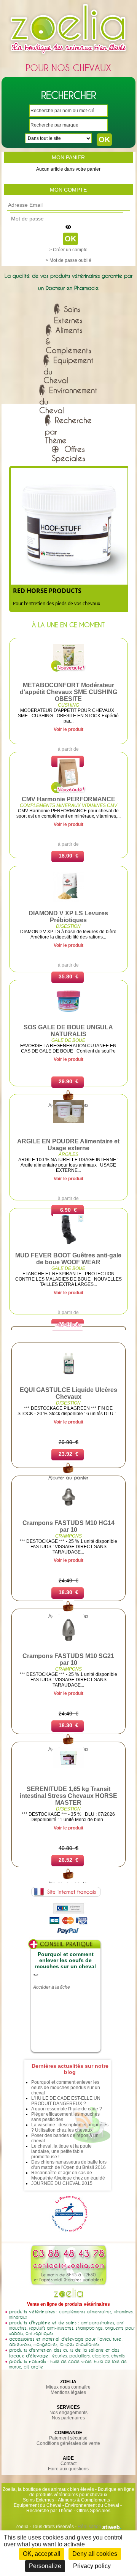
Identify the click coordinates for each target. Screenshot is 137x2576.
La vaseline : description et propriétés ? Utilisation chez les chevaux (70, 2127)
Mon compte (68, 190)
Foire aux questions (68, 2469)
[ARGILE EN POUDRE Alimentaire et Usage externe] (68, 1121)
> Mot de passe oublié (68, 260)
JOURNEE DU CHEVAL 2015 (62, 2183)
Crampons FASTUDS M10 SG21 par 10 (68, 1659)
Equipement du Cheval (37, 2505)
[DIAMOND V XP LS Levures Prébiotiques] (68, 901)
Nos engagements (68, 2413)
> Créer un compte (68, 250)
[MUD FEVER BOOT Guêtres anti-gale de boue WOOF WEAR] (68, 1243)
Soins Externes (38, 2500)
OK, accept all (42, 2554)
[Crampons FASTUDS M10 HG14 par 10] (68, 1511)
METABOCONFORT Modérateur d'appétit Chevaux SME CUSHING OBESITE (68, 692)
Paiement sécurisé (68, 2438)
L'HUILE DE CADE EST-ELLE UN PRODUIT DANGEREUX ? (66, 2101)
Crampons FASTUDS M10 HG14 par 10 (68, 1526)
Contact (68, 2463)
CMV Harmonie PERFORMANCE (68, 799)
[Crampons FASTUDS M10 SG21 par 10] (68, 1644)
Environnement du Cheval (92, 2505)
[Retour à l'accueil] (68, 56)
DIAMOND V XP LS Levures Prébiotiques (68, 917)
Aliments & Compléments (84, 2500)
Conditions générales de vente (68, 2443)
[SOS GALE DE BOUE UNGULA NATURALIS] (68, 1015)
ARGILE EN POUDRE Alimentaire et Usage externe (68, 1145)
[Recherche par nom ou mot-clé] (68, 1472)
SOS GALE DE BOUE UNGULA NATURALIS (68, 1031)
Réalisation (90, 2527)
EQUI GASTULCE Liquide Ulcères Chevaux (68, 1393)
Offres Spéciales (93, 2511)
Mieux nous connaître (68, 2387)
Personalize (45, 2566)
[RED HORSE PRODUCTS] (69, 581)
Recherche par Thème (49, 2511)
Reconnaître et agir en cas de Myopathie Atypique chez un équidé (68, 2175)
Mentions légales (68, 2392)
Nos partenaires (68, 2418)
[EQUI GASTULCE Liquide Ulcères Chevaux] (68, 1378)
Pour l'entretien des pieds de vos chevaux (57, 603)
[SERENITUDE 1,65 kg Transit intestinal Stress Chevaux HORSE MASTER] (68, 1766)
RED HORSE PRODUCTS (47, 591)
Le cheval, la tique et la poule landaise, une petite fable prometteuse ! (61, 2151)
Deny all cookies (95, 2554)
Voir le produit (68, 729)
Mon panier (68, 157)
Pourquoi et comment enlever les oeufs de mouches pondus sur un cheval (66, 2088)
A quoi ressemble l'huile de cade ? (67, 2109)
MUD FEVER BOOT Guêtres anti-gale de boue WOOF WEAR (68, 1259)
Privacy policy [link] (92, 2566)
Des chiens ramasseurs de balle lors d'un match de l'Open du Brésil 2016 (69, 2165)
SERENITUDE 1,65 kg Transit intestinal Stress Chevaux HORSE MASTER (68, 1796)
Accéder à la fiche (52, 1987)
